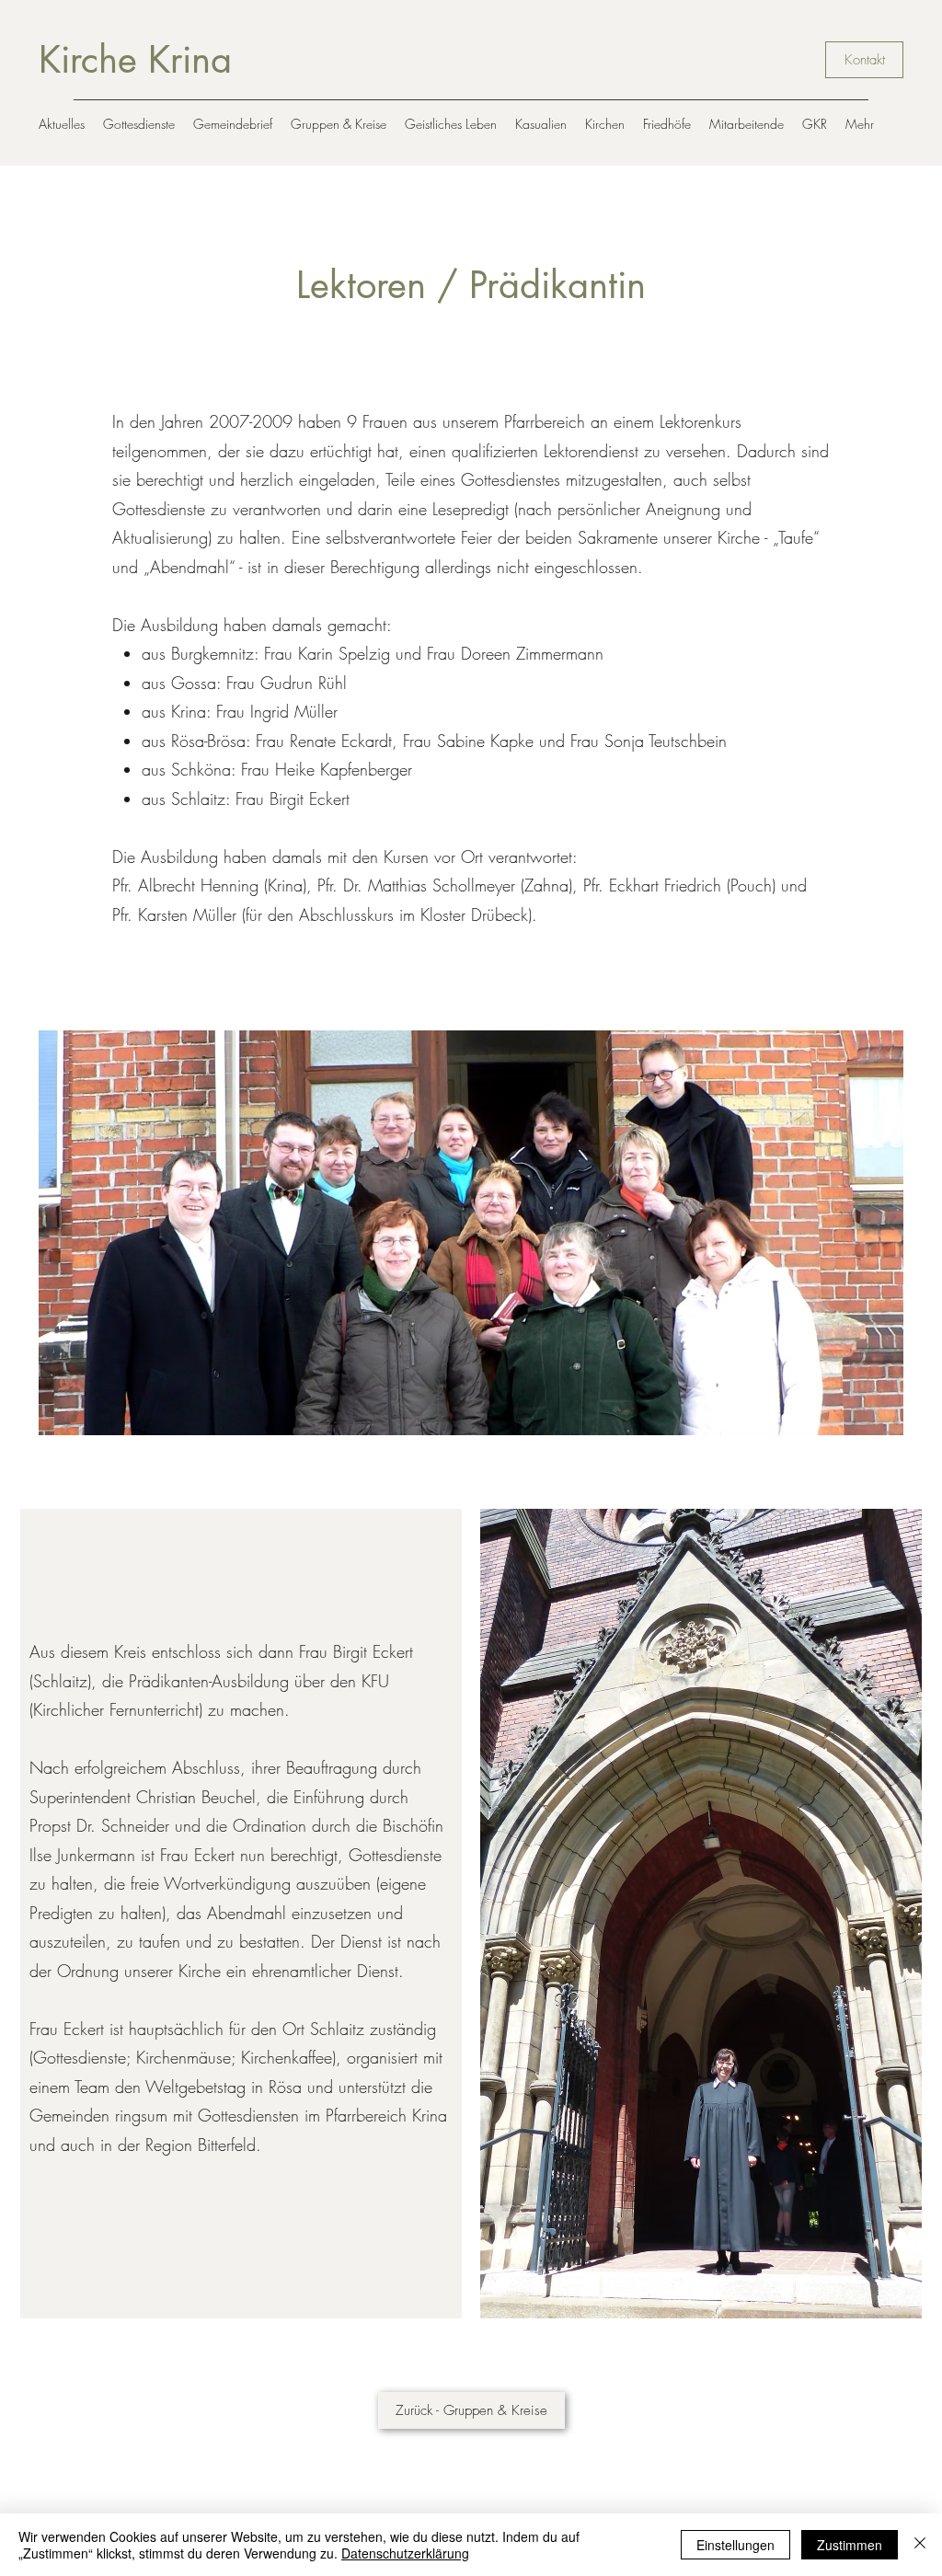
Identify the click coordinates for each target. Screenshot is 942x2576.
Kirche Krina (135, 60)
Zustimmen (850, 2545)
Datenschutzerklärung (405, 2553)
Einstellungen (735, 2545)
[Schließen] (920, 2545)
